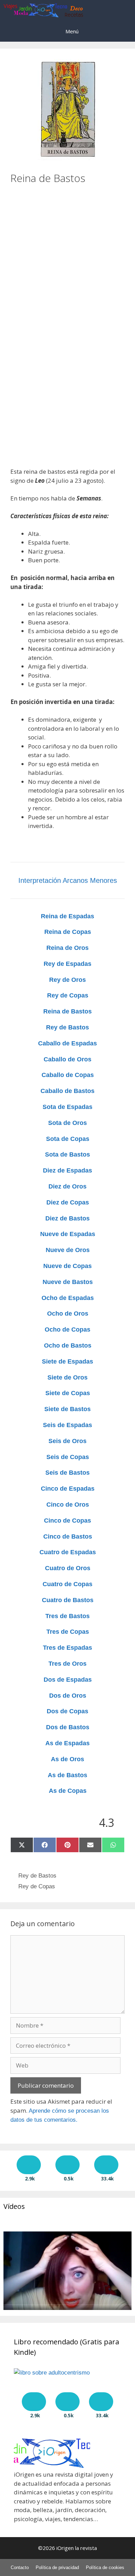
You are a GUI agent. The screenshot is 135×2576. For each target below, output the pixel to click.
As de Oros (67, 1759)
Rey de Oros (67, 980)
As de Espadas (67, 1743)
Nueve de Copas (67, 1266)
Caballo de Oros (67, 1059)
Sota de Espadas (67, 1107)
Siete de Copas (68, 1393)
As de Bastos (67, 1775)
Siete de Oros (67, 1377)
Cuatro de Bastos (68, 1600)
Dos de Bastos (68, 1727)
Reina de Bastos (67, 1011)
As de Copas (68, 1791)
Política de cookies (105, 2567)
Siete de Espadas (67, 1361)
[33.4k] (106, 2165)
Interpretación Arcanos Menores (68, 880)
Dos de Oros (68, 1696)
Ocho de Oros (68, 1314)
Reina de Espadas (67, 916)
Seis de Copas (68, 1457)
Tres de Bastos (67, 1616)
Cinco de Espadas (68, 1489)
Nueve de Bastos (68, 1282)
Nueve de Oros (68, 1250)
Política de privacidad (57, 2567)
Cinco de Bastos (68, 1537)
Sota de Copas (68, 1139)
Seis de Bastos (67, 1473)
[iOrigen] (44, 10)
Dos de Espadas (68, 1680)
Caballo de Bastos (67, 1091)
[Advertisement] (67, 252)
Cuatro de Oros (68, 1568)
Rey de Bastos (67, 1027)
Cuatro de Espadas (68, 1552)
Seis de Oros (67, 1441)
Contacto (20, 2567)
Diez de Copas (68, 1202)
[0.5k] (67, 2165)
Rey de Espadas (67, 964)
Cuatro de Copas (67, 1584)
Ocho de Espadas (68, 1298)
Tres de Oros (67, 1664)
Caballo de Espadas (67, 1043)
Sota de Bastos (67, 1154)
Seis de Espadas (67, 1425)
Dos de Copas (67, 1711)
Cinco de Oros (68, 1505)
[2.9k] (29, 2165)
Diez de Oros (67, 1186)
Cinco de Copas (67, 1521)
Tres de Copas (68, 1632)
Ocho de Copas (67, 1330)
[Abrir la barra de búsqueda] (125, 10)
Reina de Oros (67, 948)
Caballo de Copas (68, 1075)
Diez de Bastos (67, 1218)
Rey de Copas (68, 995)
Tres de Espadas (67, 1648)
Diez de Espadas (67, 1170)
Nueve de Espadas (68, 1234)
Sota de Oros (67, 1123)
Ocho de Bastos (68, 1345)
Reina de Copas (68, 932)
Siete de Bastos (67, 1409)
